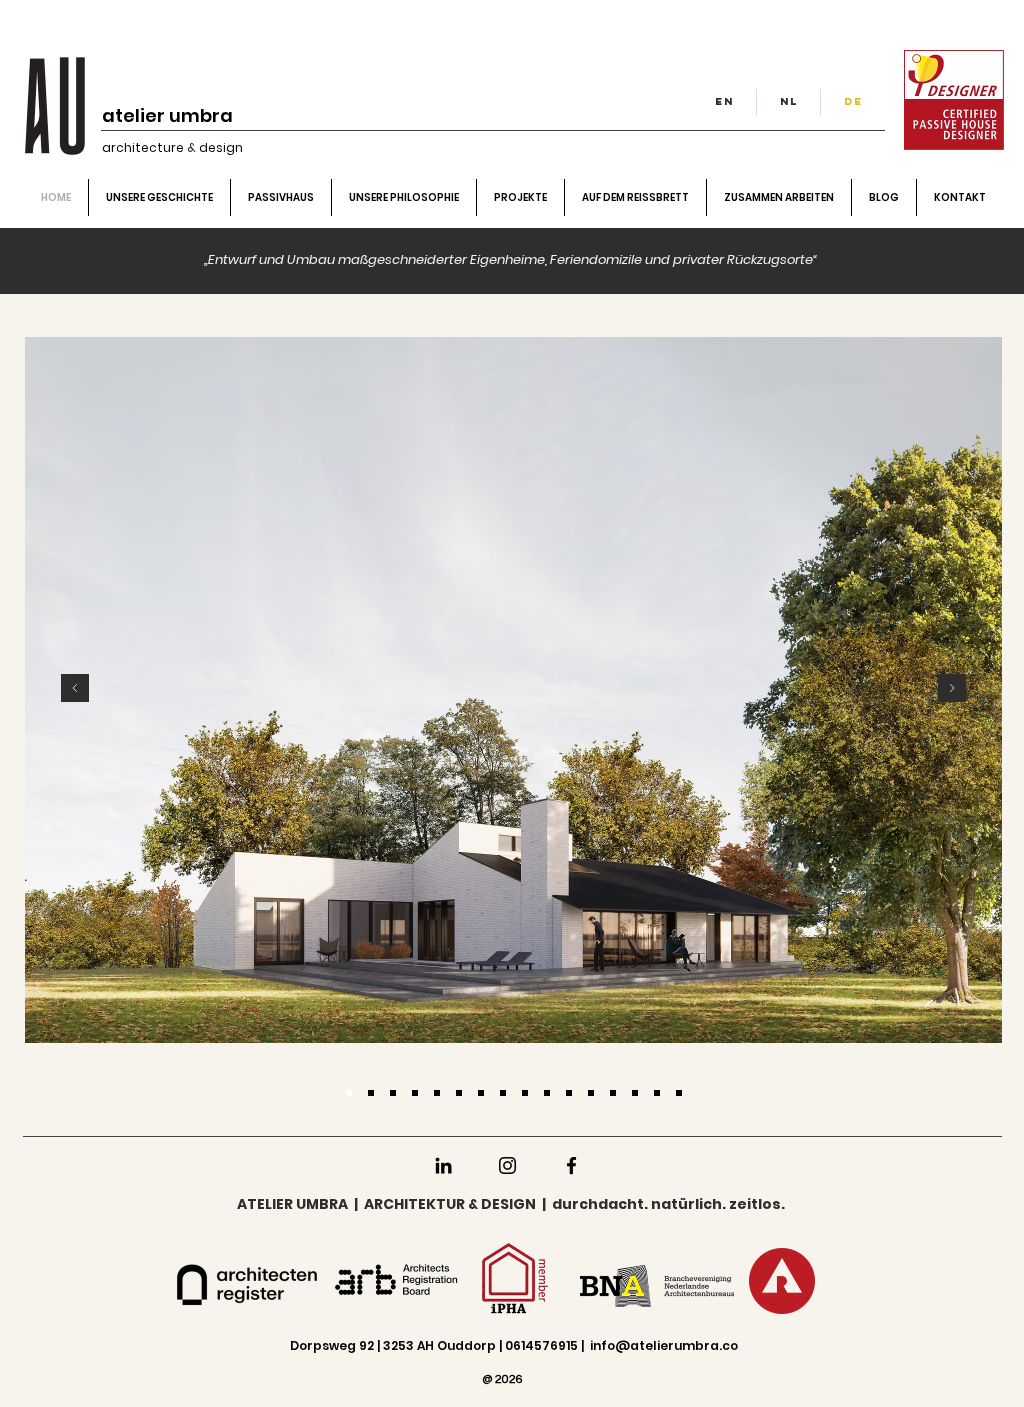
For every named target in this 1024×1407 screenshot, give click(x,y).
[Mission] (371, 1093)
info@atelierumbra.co (664, 1345)
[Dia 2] (393, 1093)
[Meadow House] (657, 1093)
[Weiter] (952, 689)
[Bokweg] (569, 1093)
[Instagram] (507, 1165)
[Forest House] (613, 1093)
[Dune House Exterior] (679, 1093)
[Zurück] (75, 689)
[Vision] (415, 1093)
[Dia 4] (349, 1093)
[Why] (459, 1093)
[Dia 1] (525, 1093)
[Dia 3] (437, 1093)
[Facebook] (571, 1165)
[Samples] (481, 1093)
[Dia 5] (503, 1093)
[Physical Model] (547, 1093)
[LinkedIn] (443, 1165)
